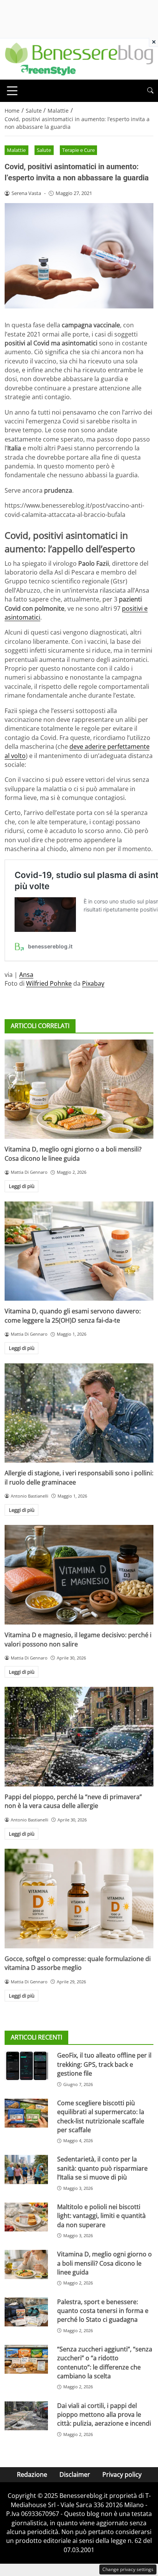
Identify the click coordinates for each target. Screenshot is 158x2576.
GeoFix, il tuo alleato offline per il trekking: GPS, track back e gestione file (104, 2064)
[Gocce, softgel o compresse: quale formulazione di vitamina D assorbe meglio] (79, 1899)
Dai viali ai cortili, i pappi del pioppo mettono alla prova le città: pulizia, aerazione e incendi (104, 2415)
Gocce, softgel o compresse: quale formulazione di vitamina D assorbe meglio (78, 1963)
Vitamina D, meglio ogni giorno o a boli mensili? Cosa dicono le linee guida (73, 1154)
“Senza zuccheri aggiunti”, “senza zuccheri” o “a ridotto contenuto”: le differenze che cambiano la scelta (105, 2363)
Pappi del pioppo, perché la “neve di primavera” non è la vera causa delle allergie (73, 1801)
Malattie (16, 150)
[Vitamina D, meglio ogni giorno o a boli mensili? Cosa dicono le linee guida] (79, 1089)
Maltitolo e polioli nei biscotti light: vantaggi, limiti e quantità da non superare (101, 2216)
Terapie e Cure (78, 150)
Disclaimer (75, 2474)
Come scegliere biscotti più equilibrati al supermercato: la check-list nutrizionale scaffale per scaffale (101, 2116)
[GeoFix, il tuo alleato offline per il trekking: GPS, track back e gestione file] (26, 2066)
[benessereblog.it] (79, 58)
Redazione (32, 2474)
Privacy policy (122, 2474)
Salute (44, 150)
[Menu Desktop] (12, 91)
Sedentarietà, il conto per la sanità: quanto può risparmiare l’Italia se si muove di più (102, 2168)
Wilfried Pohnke (49, 983)
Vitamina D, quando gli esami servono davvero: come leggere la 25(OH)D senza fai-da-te (73, 1315)
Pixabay (93, 983)
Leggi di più (22, 1186)
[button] (150, 91)
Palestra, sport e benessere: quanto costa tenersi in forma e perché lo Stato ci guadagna (103, 2311)
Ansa (26, 975)
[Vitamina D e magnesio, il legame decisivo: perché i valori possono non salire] (79, 1575)
